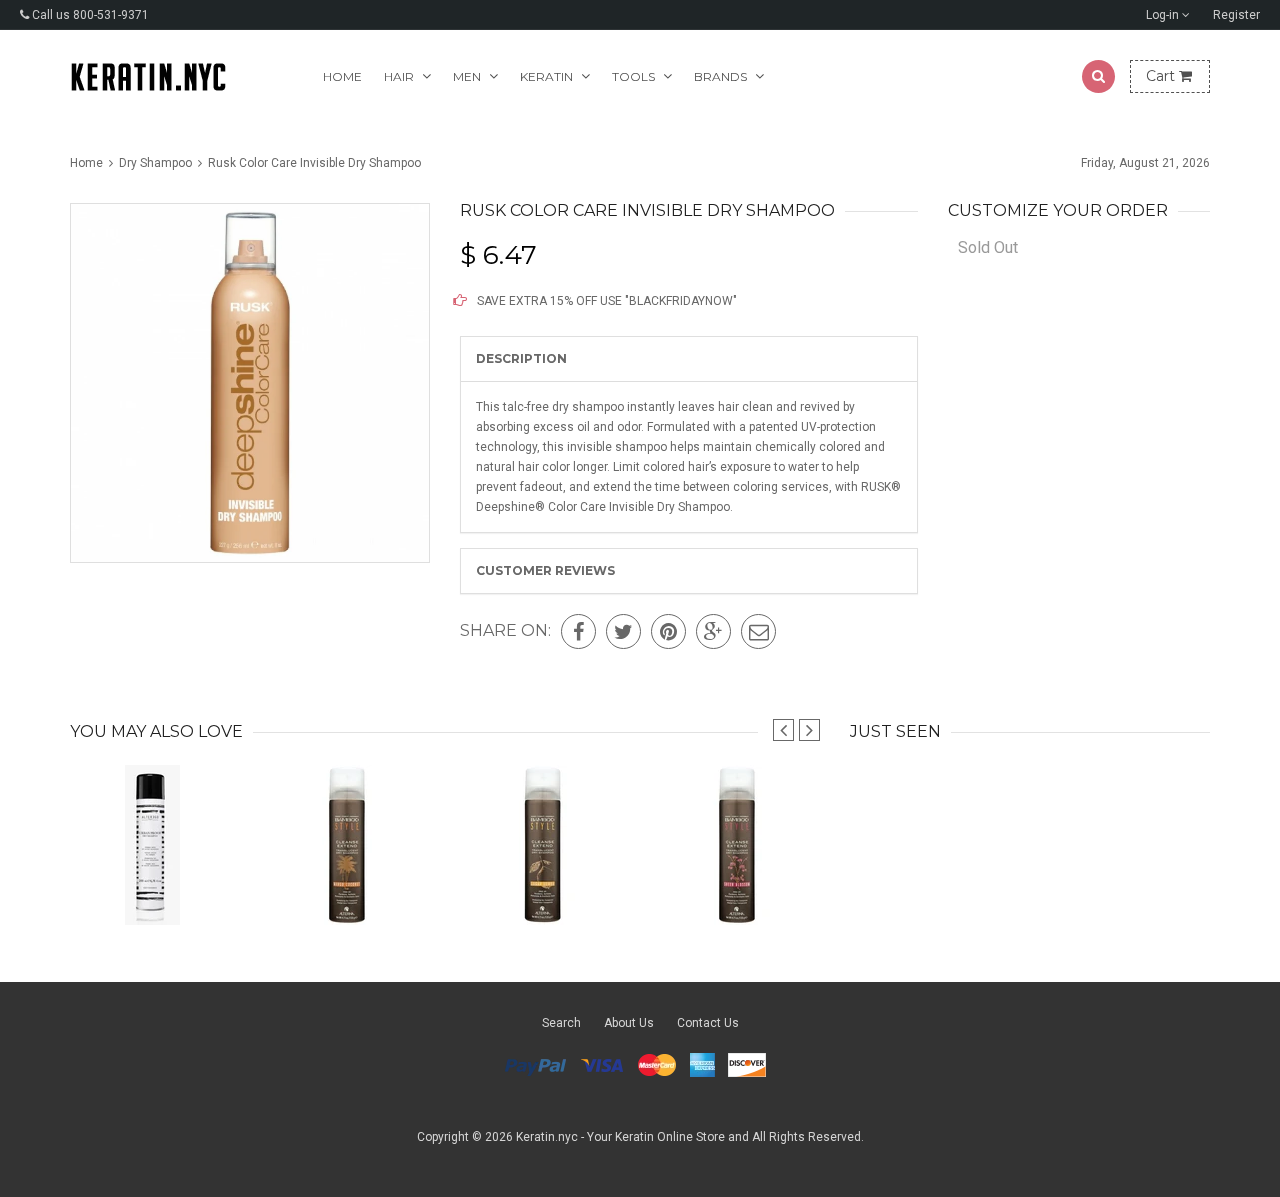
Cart (1162, 76)
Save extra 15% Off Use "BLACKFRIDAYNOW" (605, 301)
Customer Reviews (545, 570)
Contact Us (708, 1023)
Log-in (1164, 15)
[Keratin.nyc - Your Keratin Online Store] (148, 76)
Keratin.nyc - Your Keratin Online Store (620, 1137)
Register (1236, 15)
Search (561, 1023)
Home (342, 76)
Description (521, 358)
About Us (629, 1023)
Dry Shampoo (155, 163)
